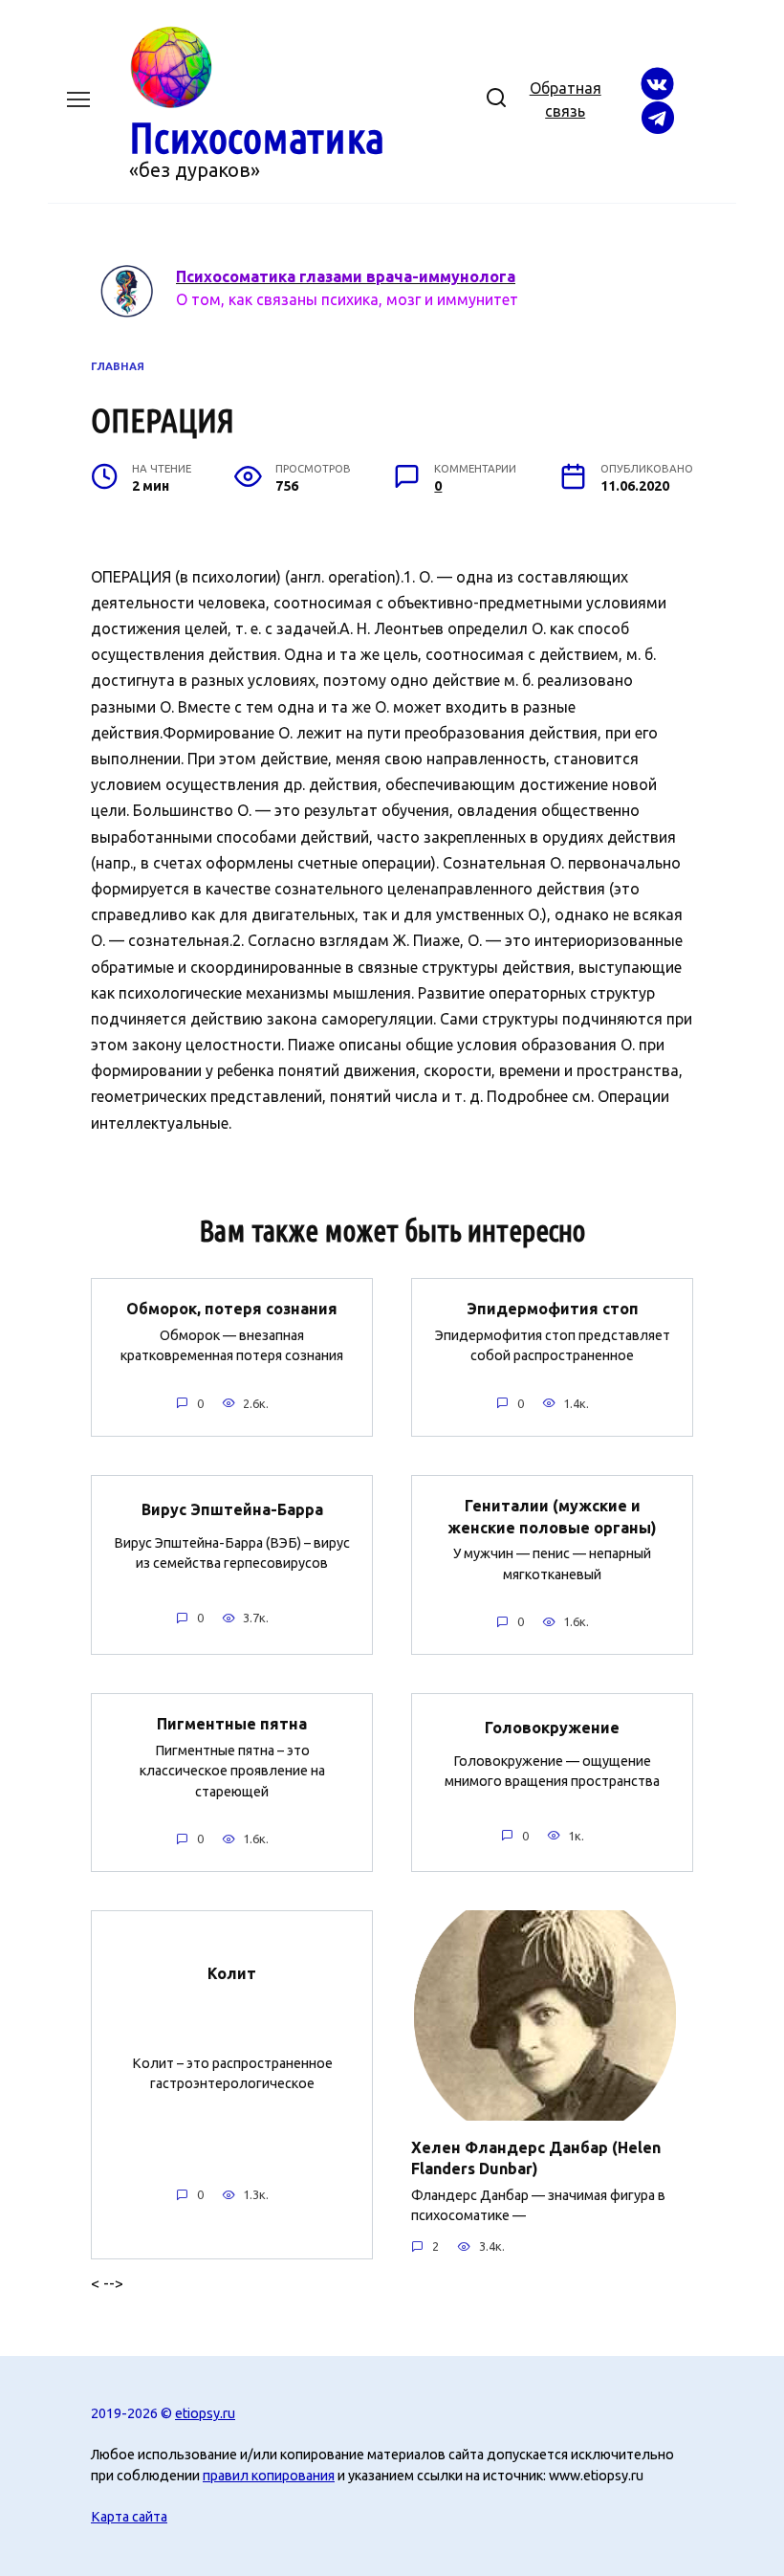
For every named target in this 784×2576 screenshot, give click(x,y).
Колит (232, 1973)
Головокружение (552, 1728)
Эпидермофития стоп (553, 1309)
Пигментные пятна (232, 1724)
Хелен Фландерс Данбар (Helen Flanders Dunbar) (536, 2157)
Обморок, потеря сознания (232, 1309)
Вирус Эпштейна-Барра (232, 1509)
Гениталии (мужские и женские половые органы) (552, 1516)
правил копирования (269, 2476)
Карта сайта (129, 2517)
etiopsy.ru (205, 2413)
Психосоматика (257, 137)
